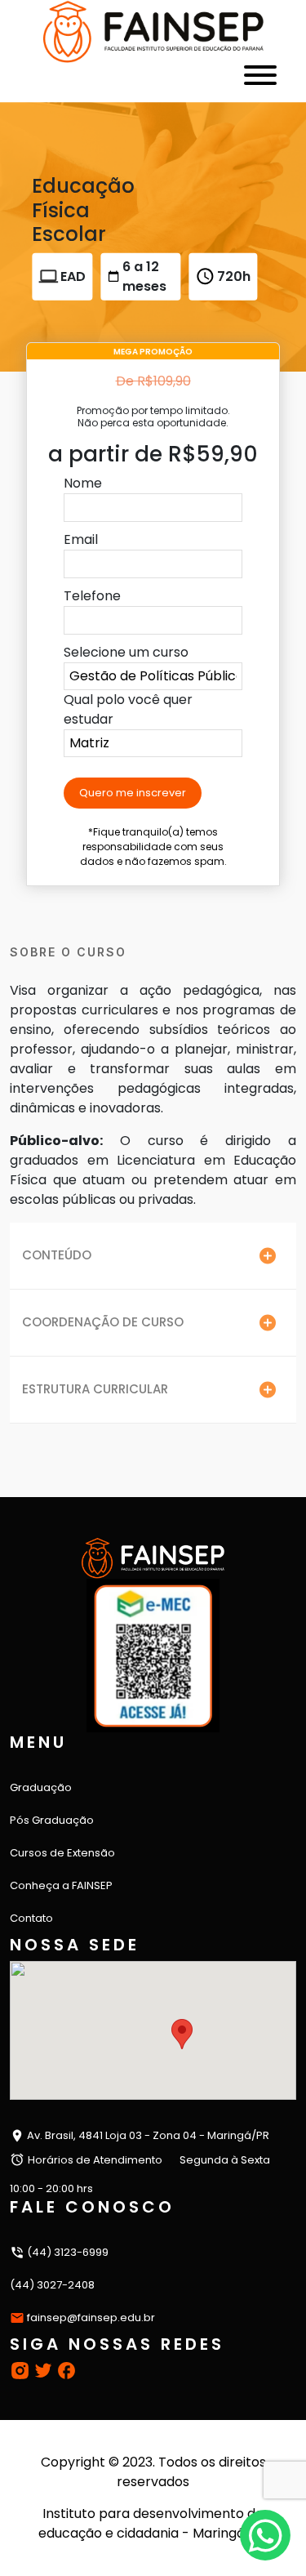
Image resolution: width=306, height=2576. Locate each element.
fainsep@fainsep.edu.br (91, 2318)
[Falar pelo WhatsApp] (265, 2535)
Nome (83, 483)
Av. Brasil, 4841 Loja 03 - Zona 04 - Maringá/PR (147, 2135)
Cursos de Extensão (62, 1853)
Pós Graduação (52, 1820)
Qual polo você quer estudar (128, 709)
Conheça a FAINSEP (61, 1885)
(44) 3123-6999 (67, 2252)
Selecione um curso (126, 652)
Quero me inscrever (133, 793)
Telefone (92, 596)
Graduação (41, 1787)
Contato (31, 1918)
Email (81, 539)
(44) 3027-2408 (52, 2285)
